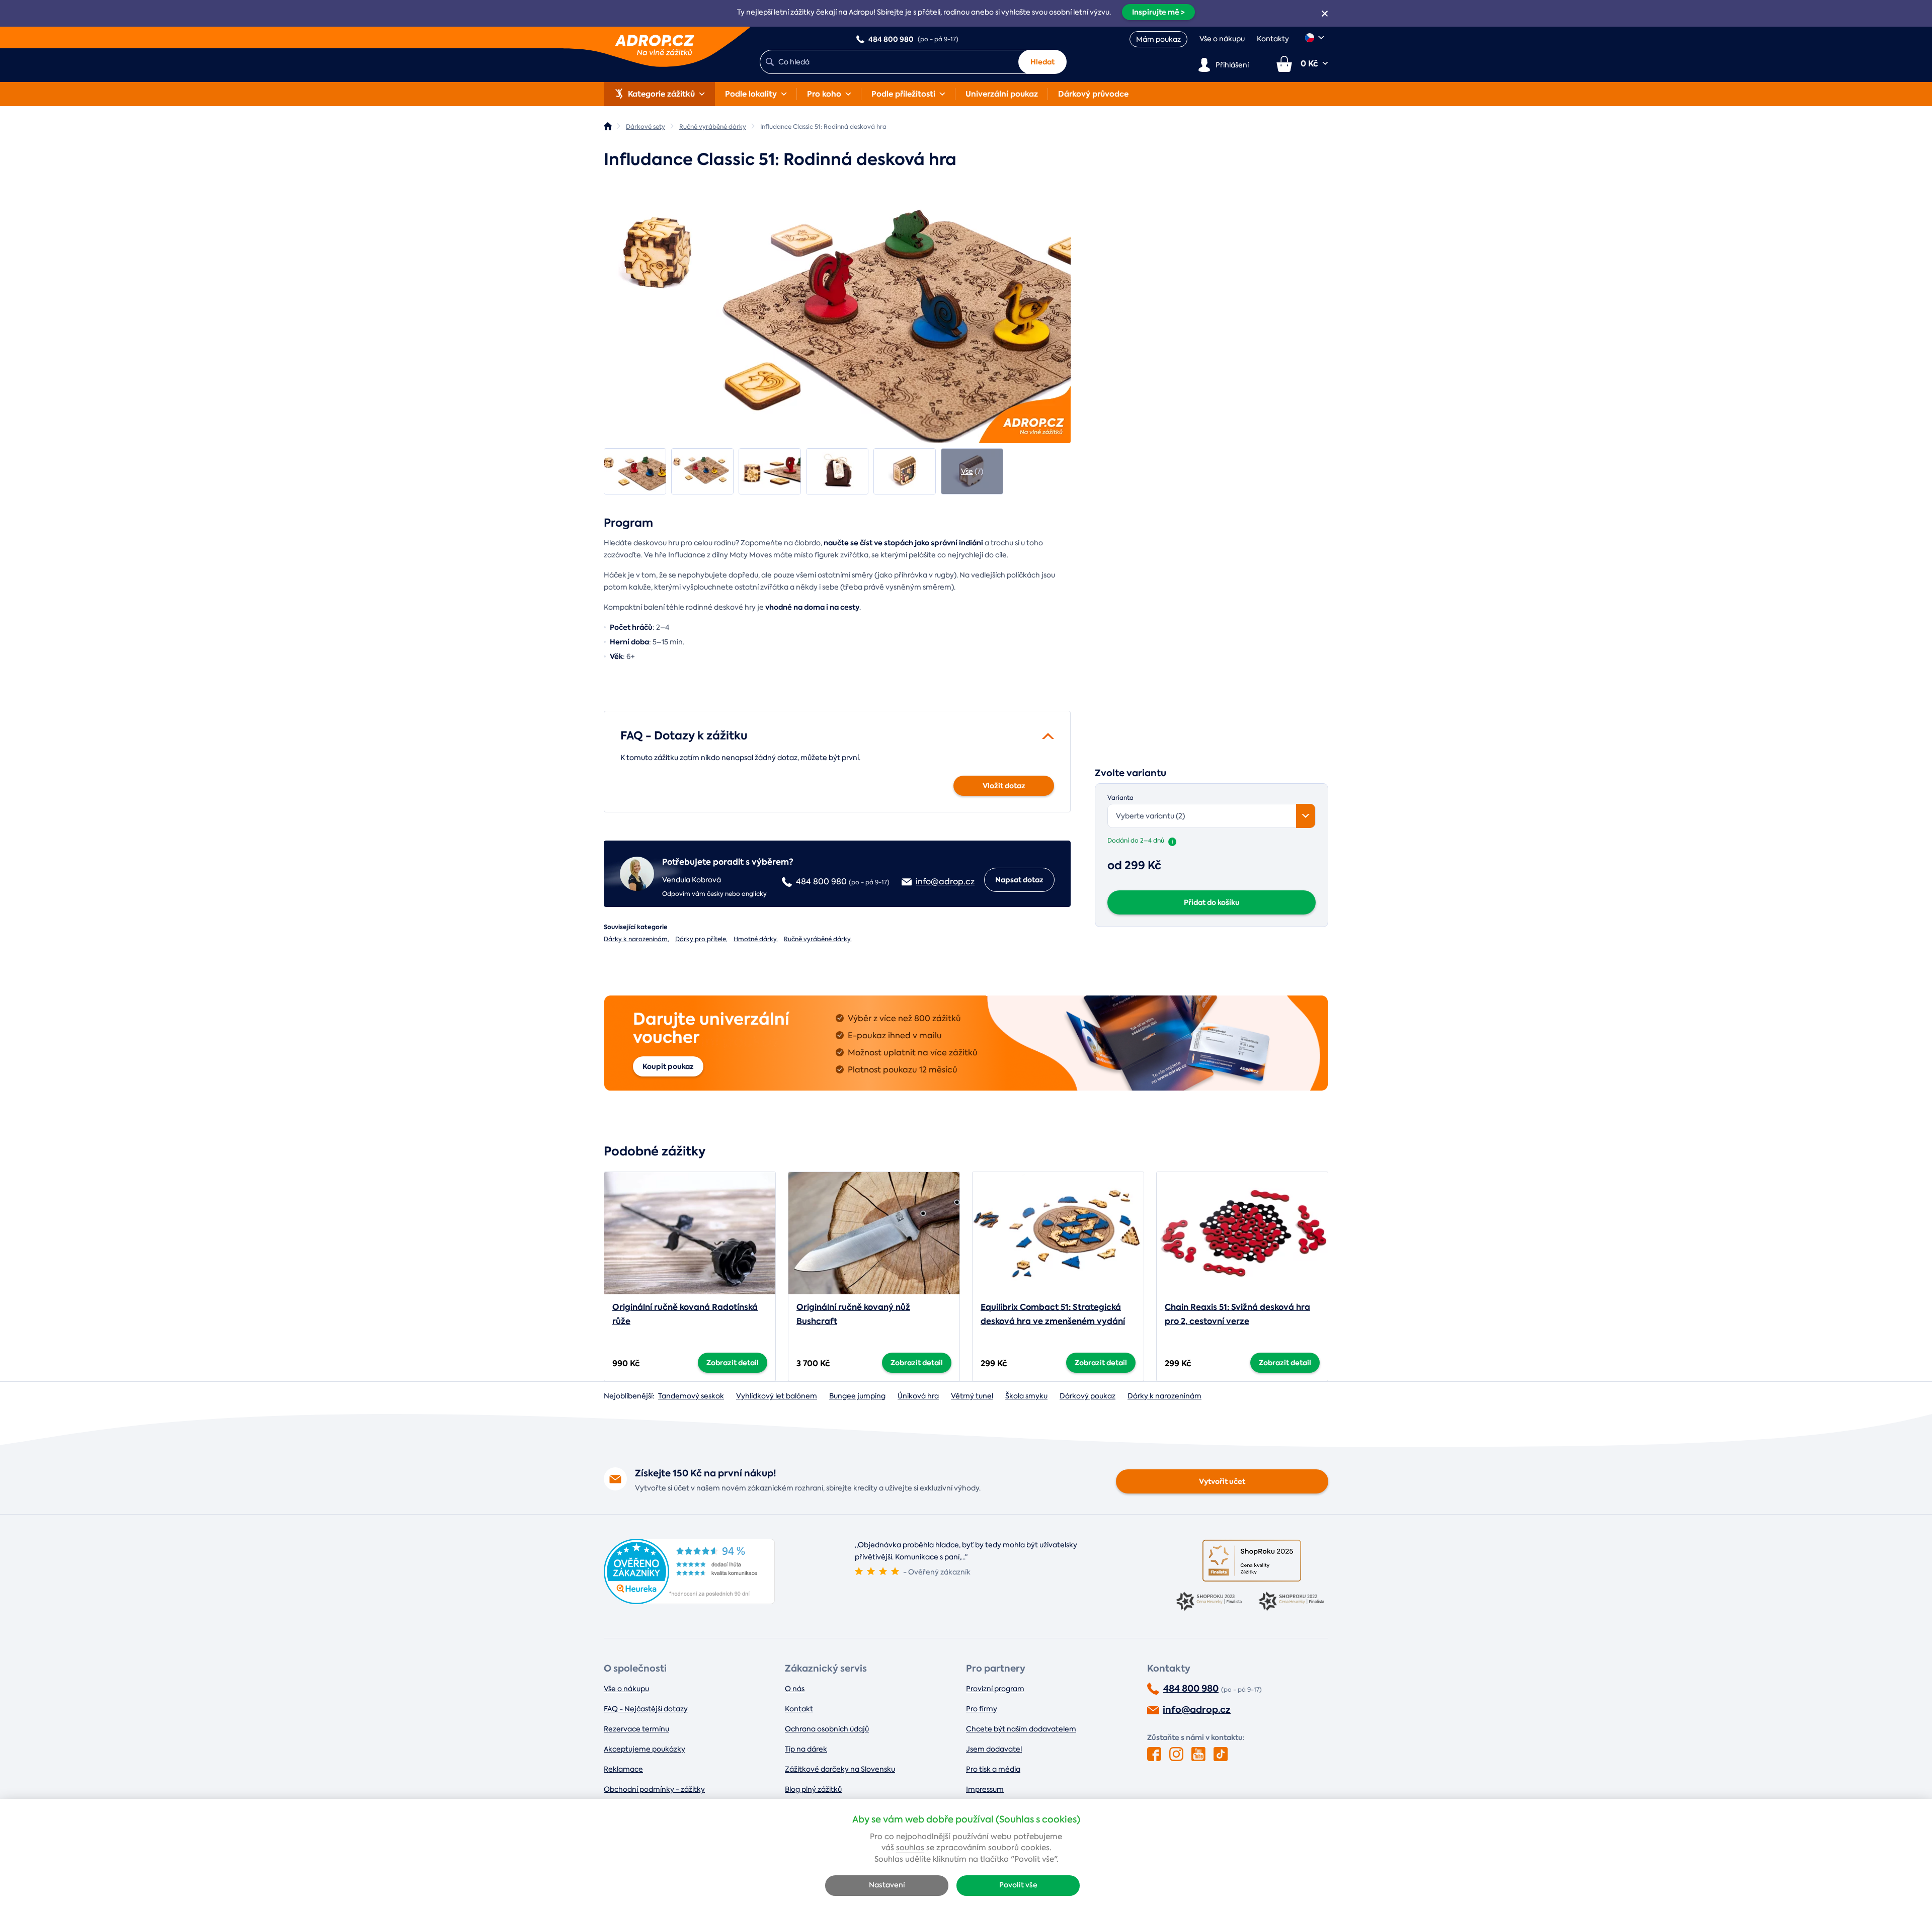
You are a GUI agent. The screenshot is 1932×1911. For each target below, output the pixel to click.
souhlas (910, 1848)
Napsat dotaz (1019, 880)
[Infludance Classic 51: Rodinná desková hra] (635, 471)
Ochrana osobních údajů (827, 1729)
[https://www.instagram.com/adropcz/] (1176, 1754)
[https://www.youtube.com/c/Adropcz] (1198, 1754)
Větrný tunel (972, 1396)
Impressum (985, 1789)
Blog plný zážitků (813, 1789)
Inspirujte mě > (1158, 12)
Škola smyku (1026, 1396)
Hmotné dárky (755, 939)
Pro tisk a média (993, 1769)
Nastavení (887, 1885)
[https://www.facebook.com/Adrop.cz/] (1154, 1754)
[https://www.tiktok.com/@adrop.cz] (1221, 1754)
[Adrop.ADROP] (608, 126)
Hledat (1042, 62)
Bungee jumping (857, 1396)
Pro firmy (982, 1709)
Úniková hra (918, 1396)
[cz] (1315, 38)
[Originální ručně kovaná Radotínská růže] (690, 1233)
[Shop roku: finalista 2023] (1211, 1602)
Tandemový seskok (691, 1396)
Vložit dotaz (1004, 786)
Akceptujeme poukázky (645, 1749)
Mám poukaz (1158, 39)
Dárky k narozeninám (636, 939)
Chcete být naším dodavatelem (1021, 1729)
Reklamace (623, 1769)
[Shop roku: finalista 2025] (1252, 1561)
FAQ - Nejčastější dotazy (646, 1709)
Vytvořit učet (1222, 1481)
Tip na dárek (806, 1749)
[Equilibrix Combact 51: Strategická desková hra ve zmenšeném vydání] (1058, 1233)
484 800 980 (1191, 1689)
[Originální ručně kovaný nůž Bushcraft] (874, 1233)
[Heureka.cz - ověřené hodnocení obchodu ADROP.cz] (689, 1601)
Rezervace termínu (636, 1729)
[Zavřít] (1325, 14)
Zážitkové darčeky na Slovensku (840, 1769)
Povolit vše (1018, 1885)
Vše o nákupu (1222, 39)
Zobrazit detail (733, 1363)
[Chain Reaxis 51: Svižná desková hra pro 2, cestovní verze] (1242, 1233)
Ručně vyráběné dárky (817, 939)
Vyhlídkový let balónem (777, 1396)
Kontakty (1273, 39)
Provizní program (995, 1689)
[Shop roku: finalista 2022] (1293, 1602)
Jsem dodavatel (994, 1749)
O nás (795, 1689)
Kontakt (799, 1709)
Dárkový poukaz (1088, 1396)
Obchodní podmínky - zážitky (654, 1789)
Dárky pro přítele (701, 939)
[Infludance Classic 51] (837, 312)
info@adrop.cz (1197, 1710)
